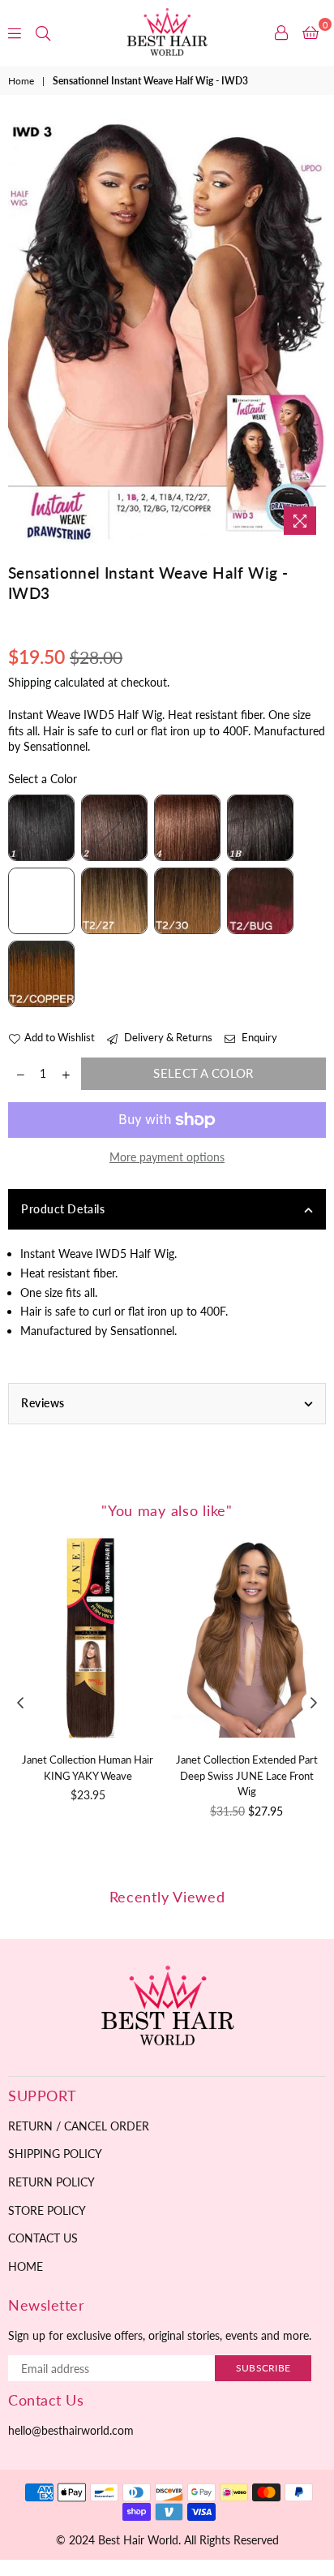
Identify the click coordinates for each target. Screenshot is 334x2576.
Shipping (30, 682)
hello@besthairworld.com (71, 2430)
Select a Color (43, 779)
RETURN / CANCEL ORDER (79, 2126)
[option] (167, 332)
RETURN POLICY (51, 2182)
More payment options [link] (167, 1157)
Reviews (43, 1403)
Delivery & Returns (167, 1037)
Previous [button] (20, 1704)
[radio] (41, 828)
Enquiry (258, 1037)
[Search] (43, 32)
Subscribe (263, 2368)
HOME (26, 2266)
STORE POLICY (47, 2210)
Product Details (63, 1209)
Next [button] (314, 1704)
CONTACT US (43, 2238)
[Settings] (281, 32)
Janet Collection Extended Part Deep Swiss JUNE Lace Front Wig (247, 1775)
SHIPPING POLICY (55, 2154)
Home (21, 81)
